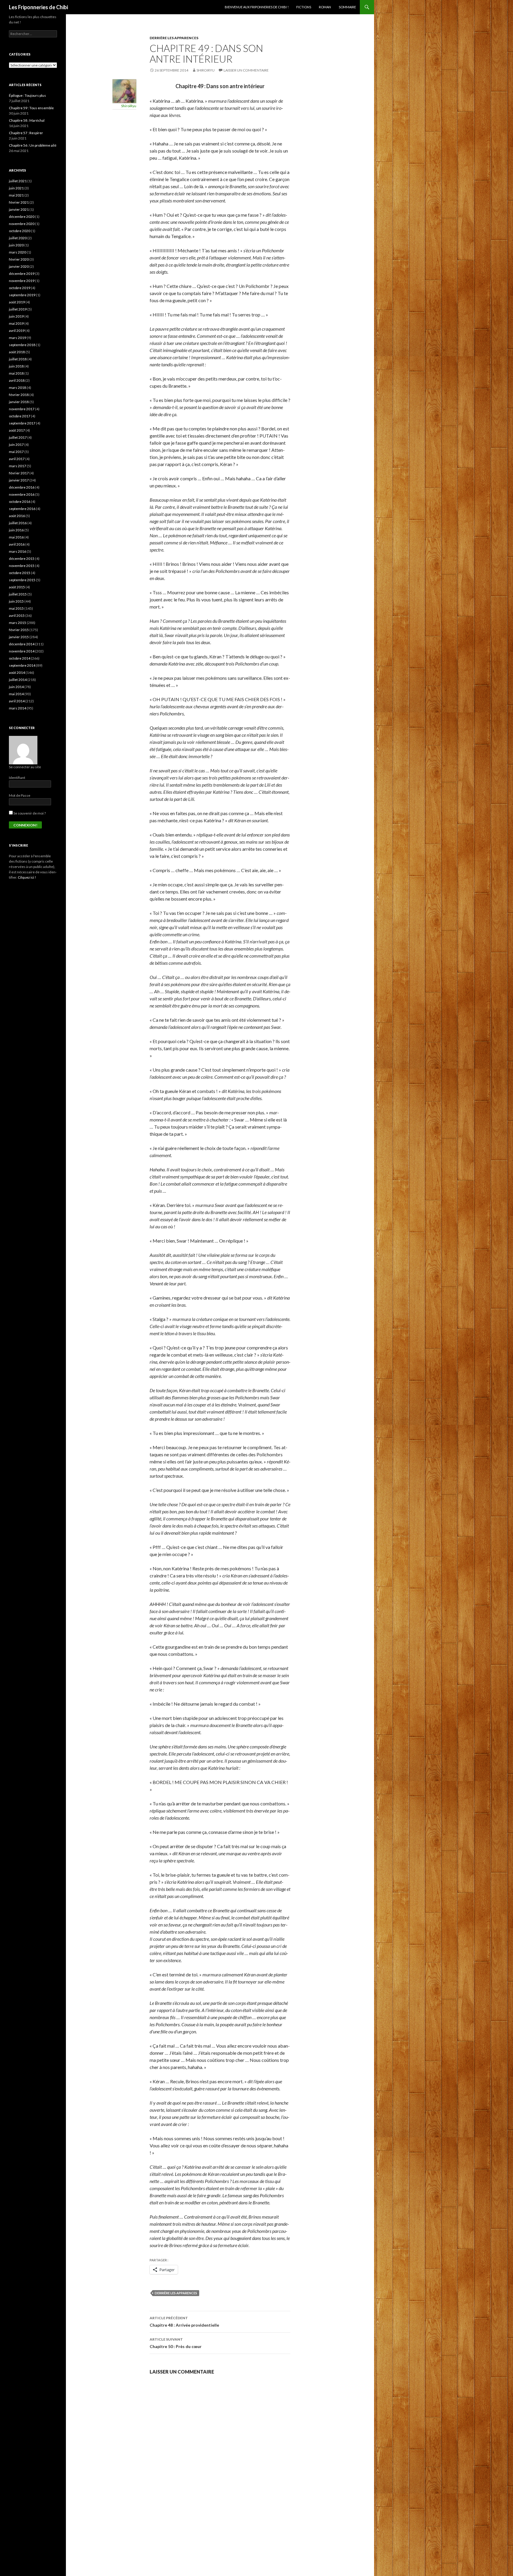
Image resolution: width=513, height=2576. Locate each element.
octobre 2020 (20, 231)
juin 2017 (16, 445)
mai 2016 (16, 537)
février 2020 (19, 259)
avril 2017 (17, 459)
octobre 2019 (20, 288)
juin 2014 (16, 687)
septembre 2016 (22, 509)
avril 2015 (17, 616)
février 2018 (19, 395)
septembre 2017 (22, 423)
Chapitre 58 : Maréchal (27, 120)
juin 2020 (16, 245)
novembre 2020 (22, 224)
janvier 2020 (19, 266)
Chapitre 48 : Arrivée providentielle (184, 2322)
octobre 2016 (20, 502)
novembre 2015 (22, 566)
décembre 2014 (22, 644)
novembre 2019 (22, 281)
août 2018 (17, 352)
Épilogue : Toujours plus (27, 95)
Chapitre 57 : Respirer (26, 133)
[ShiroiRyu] (124, 90)
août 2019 (17, 302)
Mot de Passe (20, 795)
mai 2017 (16, 452)
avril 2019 (17, 331)
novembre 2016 (22, 494)
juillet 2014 (18, 680)
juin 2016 (16, 530)
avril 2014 (17, 701)
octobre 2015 (20, 573)
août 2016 (17, 516)
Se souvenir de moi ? (29, 813)
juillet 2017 (18, 437)
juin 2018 (16, 366)
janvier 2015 (19, 637)
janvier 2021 (19, 209)
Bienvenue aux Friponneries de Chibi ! (257, 7)
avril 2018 (17, 380)
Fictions (304, 7)
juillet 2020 (18, 238)
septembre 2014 (22, 665)
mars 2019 (18, 338)
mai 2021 (16, 195)
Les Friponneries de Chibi (38, 7)
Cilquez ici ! (27, 877)
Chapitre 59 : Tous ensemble (31, 108)
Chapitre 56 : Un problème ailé (33, 145)
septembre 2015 (22, 580)
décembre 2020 (22, 217)
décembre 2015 (22, 559)
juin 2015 (16, 601)
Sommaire (347, 7)
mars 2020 (18, 252)
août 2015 (17, 587)
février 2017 (19, 473)
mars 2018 (18, 388)
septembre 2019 (22, 295)
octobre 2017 (20, 416)
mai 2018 (16, 373)
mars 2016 (18, 551)
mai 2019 (16, 323)
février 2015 (19, 630)
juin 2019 (16, 316)
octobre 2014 (20, 658)
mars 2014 (18, 708)
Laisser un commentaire (246, 70)
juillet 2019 (18, 309)
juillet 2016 (18, 523)
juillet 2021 (18, 181)
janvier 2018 (19, 402)
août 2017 (17, 430)
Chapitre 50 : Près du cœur (176, 2343)
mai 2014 (16, 694)
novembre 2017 (22, 409)
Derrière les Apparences (176, 2293)
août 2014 (17, 672)
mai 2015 (16, 608)
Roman (325, 7)
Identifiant (17, 778)
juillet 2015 (18, 594)
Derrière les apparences (174, 38)
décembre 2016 (22, 487)
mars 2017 (18, 466)
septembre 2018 (22, 345)
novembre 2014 (22, 651)
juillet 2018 (18, 359)
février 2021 (19, 202)
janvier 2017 (19, 480)
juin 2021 (16, 188)
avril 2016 (17, 544)
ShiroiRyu (206, 70)
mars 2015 (18, 623)
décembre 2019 (22, 274)
